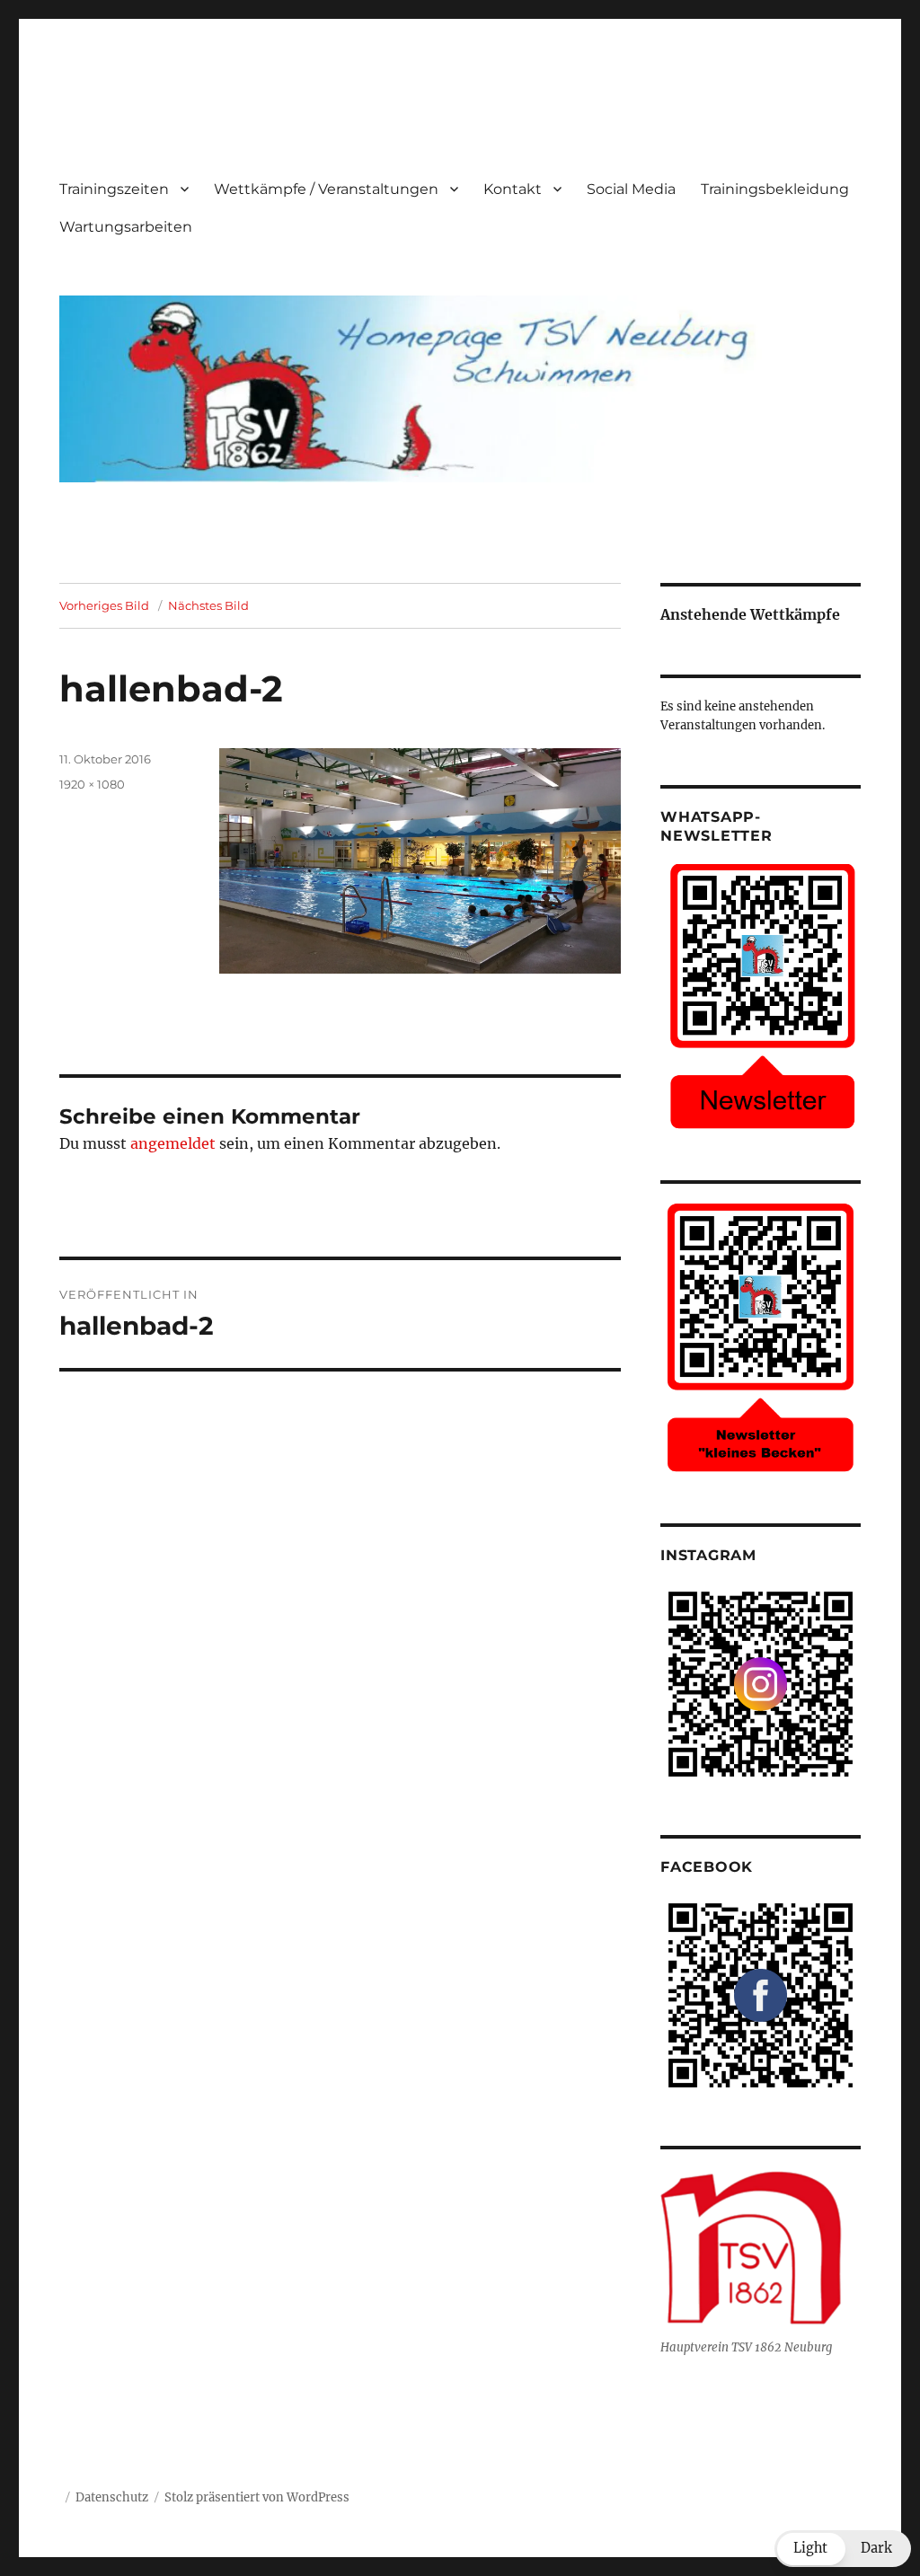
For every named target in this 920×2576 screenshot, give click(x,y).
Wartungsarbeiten (126, 227)
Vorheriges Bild (104, 605)
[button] (843, 2549)
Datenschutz (112, 2497)
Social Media (631, 189)
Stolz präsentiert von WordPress (257, 2497)
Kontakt (513, 189)
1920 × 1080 (92, 784)
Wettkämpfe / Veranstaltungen (326, 189)
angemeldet (173, 1143)
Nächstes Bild (208, 605)
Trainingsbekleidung (775, 189)
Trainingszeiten (114, 189)
